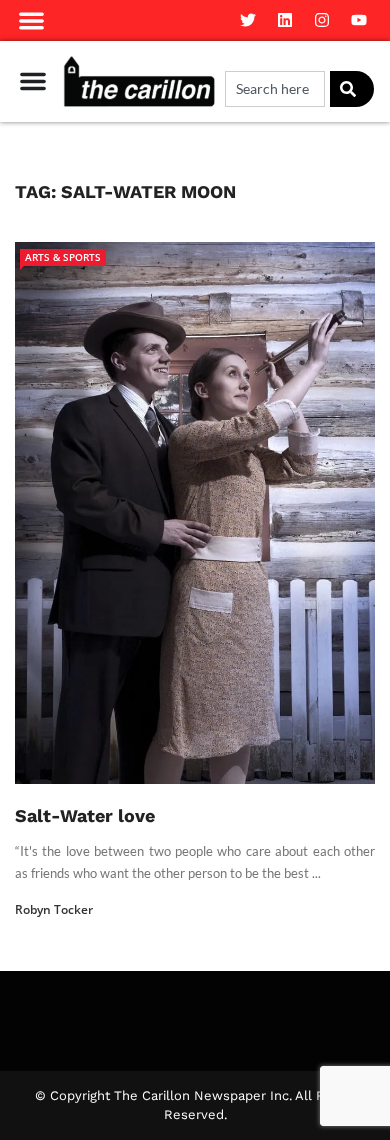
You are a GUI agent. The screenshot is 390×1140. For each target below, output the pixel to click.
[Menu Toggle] (33, 81)
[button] (31, 20)
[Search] (352, 89)
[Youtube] (359, 20)
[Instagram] (322, 20)
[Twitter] (248, 20)
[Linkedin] (285, 20)
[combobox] (275, 89)
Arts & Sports (63, 257)
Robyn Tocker (54, 909)
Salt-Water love (85, 815)
